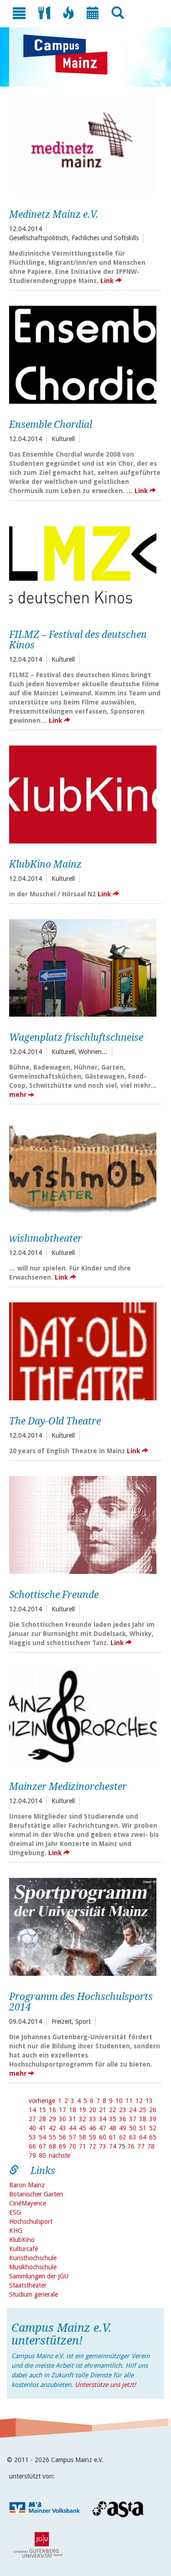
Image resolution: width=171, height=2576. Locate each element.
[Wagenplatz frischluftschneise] (83, 967)
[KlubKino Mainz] (83, 793)
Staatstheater (28, 2285)
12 (139, 2101)
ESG (15, 2212)
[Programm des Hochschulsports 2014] (83, 1926)
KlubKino (22, 2240)
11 (129, 2101)
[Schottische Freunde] (83, 1524)
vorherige (42, 2101)
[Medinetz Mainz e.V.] (83, 144)
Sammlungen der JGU (39, 2276)
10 (119, 2101)
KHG (16, 2231)
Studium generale (34, 2294)
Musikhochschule (33, 2267)
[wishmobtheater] (83, 1167)
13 (149, 2101)
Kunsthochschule (33, 2258)
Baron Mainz (27, 2185)
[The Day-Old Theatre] (83, 1350)
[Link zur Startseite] (70, 55)
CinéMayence (28, 2203)
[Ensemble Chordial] (83, 354)
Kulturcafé (23, 2249)
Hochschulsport (31, 2221)
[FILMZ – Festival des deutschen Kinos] (83, 564)
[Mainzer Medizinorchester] (83, 1716)
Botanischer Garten (36, 2194)
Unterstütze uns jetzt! (105, 2385)
